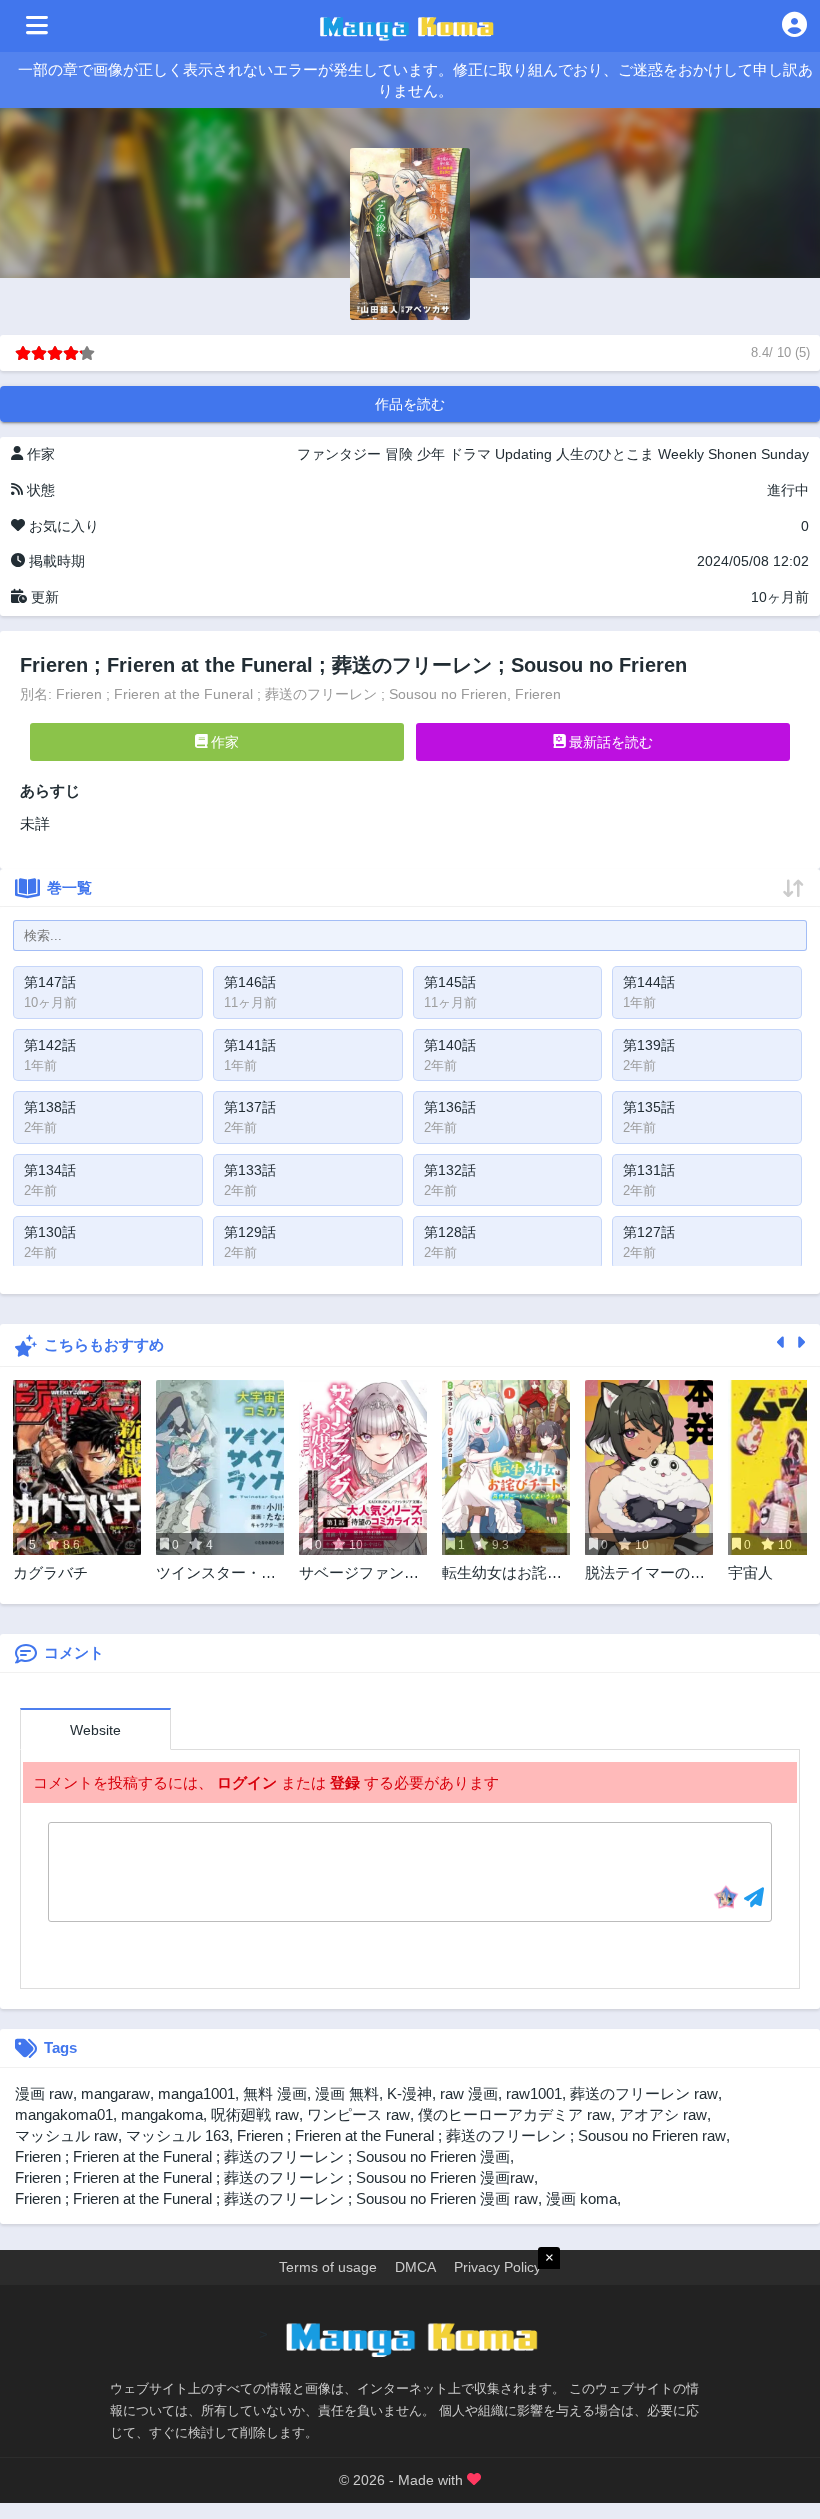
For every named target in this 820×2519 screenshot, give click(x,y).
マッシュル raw (66, 2135)
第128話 (450, 1232)
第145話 (450, 982)
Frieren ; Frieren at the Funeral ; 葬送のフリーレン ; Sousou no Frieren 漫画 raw (276, 2198)
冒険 (399, 454)
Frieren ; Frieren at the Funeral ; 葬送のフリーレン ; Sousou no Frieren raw (481, 2135)
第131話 (649, 1170)
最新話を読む (609, 742)
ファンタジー (339, 454)
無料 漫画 (275, 2093)
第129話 (250, 1232)
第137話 (250, 1107)
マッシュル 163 (177, 2135)
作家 (223, 742)
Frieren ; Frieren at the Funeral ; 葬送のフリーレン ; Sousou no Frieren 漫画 (262, 2156)
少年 (431, 454)
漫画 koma (581, 2198)
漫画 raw (44, 2093)
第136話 (450, 1107)
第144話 (649, 982)
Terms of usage (328, 2267)
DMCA (415, 2267)
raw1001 (534, 2093)
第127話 (649, 1232)
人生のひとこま (605, 454)
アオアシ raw (663, 2114)
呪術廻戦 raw (255, 2114)
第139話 (649, 1045)
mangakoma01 (64, 2114)
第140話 (450, 1045)
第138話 (50, 1107)
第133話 (250, 1170)
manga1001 (196, 2093)
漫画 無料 (347, 2093)
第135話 (649, 1107)
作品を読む (410, 404)
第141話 (250, 1045)
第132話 (450, 1170)
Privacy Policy (497, 2267)
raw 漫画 (469, 2093)
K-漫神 (409, 2093)
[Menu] (37, 26)
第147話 (50, 982)
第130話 (50, 1232)
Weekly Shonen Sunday (733, 454)
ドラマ (470, 454)
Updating (523, 454)
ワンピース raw (358, 2114)
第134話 (50, 1170)
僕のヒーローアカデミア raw (514, 2114)
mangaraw (115, 2093)
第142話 (50, 1045)
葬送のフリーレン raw (644, 2093)
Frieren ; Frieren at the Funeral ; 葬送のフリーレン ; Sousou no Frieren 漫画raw (274, 2177)
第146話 (250, 982)
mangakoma (162, 2114)
